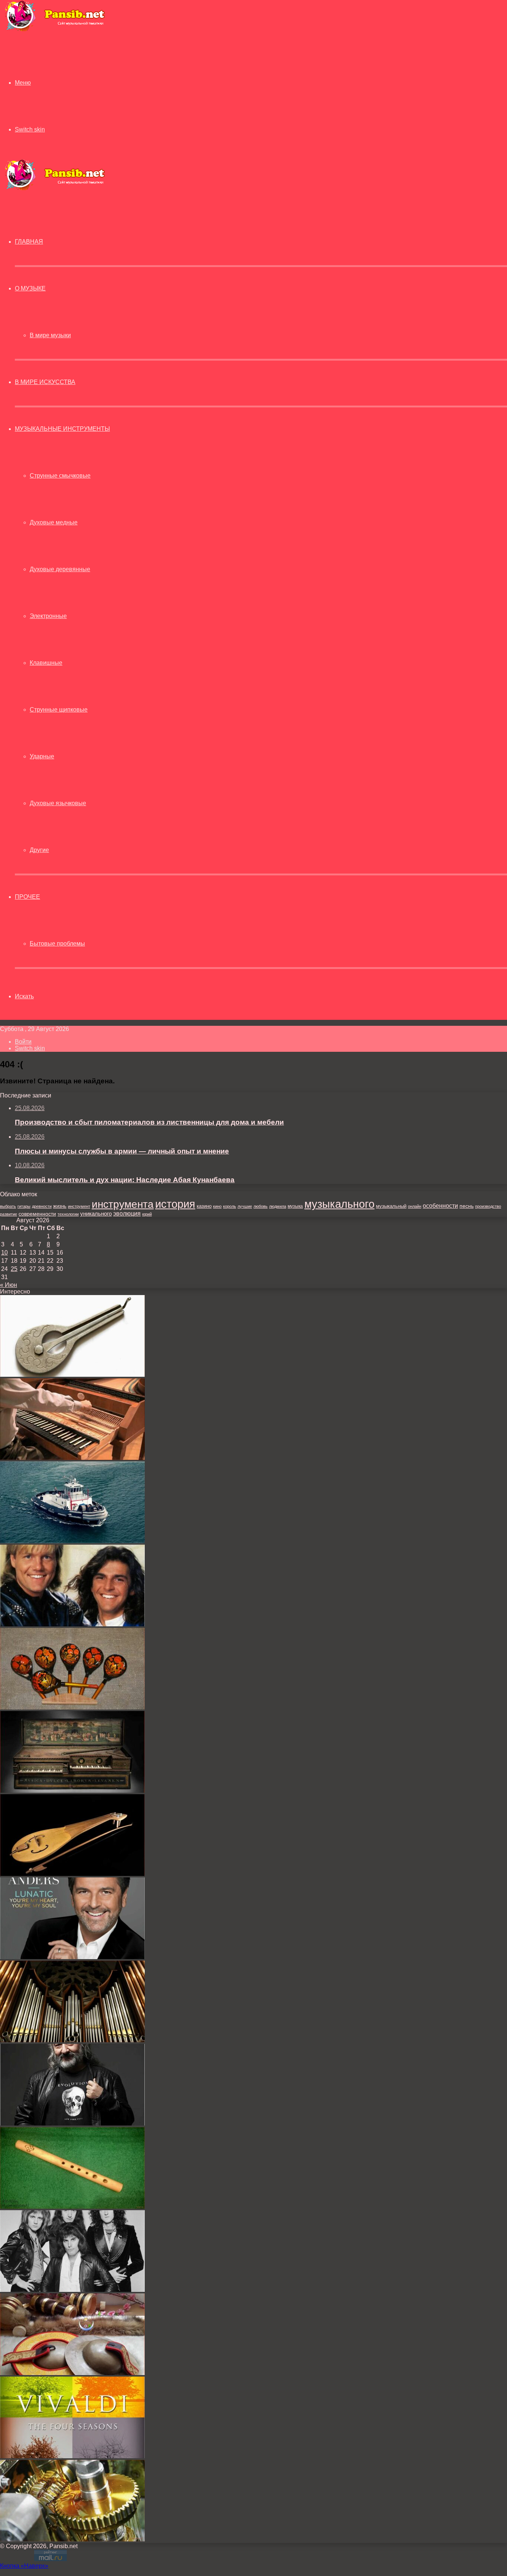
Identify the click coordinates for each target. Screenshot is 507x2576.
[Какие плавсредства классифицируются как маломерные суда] (72, 1541)
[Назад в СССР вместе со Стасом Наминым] (72, 2123)
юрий (147, 1214)
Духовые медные (54, 522)
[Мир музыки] (55, 30)
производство (488, 1206)
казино (204, 1206)
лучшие (245, 1206)
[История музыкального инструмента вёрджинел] (72, 1791)
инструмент (79, 1206)
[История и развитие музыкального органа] (72, 2040)
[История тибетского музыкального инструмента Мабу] (72, 2373)
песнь (467, 1206)
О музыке (30, 288)
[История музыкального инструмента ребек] (72, 1874)
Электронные (48, 616)
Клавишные (46, 663)
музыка (295, 1206)
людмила (278, 1206)
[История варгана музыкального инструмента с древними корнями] (72, 1375)
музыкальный (391, 1206)
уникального (96, 1214)
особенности (440, 1206)
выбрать (8, 1206)
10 (4, 1253)
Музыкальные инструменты (62, 429)
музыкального (339, 1204)
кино (217, 1206)
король (230, 1206)
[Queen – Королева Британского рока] (72, 2290)
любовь (261, 1206)
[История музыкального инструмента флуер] (72, 2207)
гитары (24, 1206)
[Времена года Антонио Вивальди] (72, 2456)
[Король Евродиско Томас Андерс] (72, 1957)
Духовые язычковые (58, 803)
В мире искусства (45, 382)
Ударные (42, 756)
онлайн (415, 1206)
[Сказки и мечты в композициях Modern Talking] (72, 1624)
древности (42, 1206)
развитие (9, 1214)
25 (14, 1269)
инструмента (123, 1204)
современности (37, 1214)
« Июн (9, 1285)
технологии (68, 1214)
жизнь (60, 1206)
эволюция (127, 1214)
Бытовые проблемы (57, 944)
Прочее (27, 897)
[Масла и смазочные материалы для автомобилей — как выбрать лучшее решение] (72, 2539)
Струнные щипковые (59, 710)
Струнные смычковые (60, 476)
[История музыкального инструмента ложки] (72, 1707)
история (175, 1204)
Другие (39, 850)
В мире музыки (50, 335)
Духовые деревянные (60, 569)
